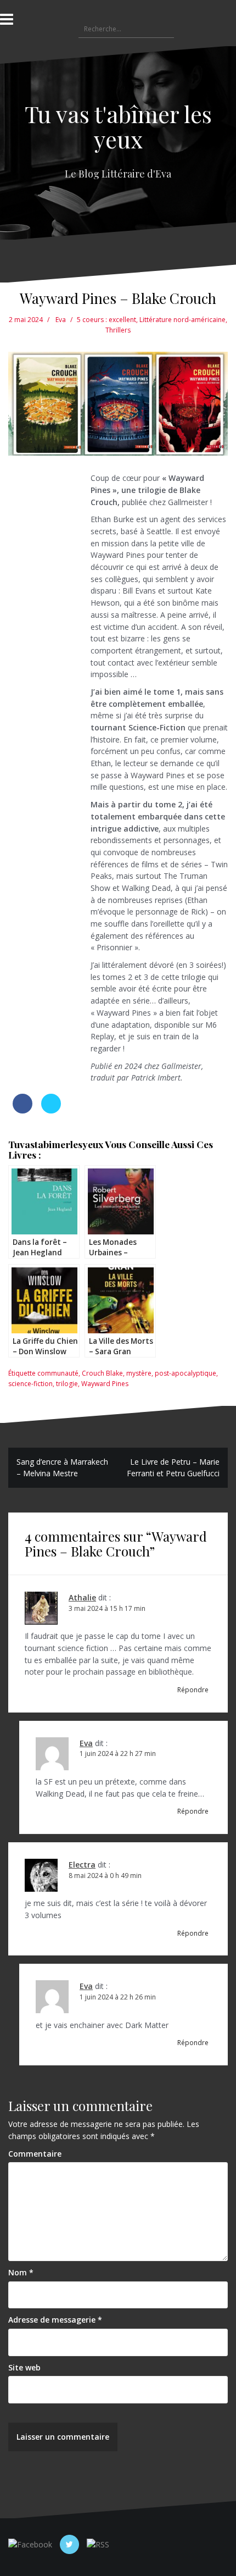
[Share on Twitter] (51, 1110)
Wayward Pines (105, 1384)
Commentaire (35, 2154)
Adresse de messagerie (55, 2320)
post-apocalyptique (186, 1373)
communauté (58, 1373)
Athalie (82, 1597)
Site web (24, 2367)
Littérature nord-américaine (182, 320)
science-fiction (30, 1384)
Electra (82, 1865)
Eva (61, 320)
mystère (139, 1373)
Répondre (193, 1690)
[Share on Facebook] (23, 1110)
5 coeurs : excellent (106, 320)
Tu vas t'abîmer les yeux (118, 126)
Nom (21, 2272)
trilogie (67, 1384)
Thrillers (118, 330)
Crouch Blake (102, 1373)
